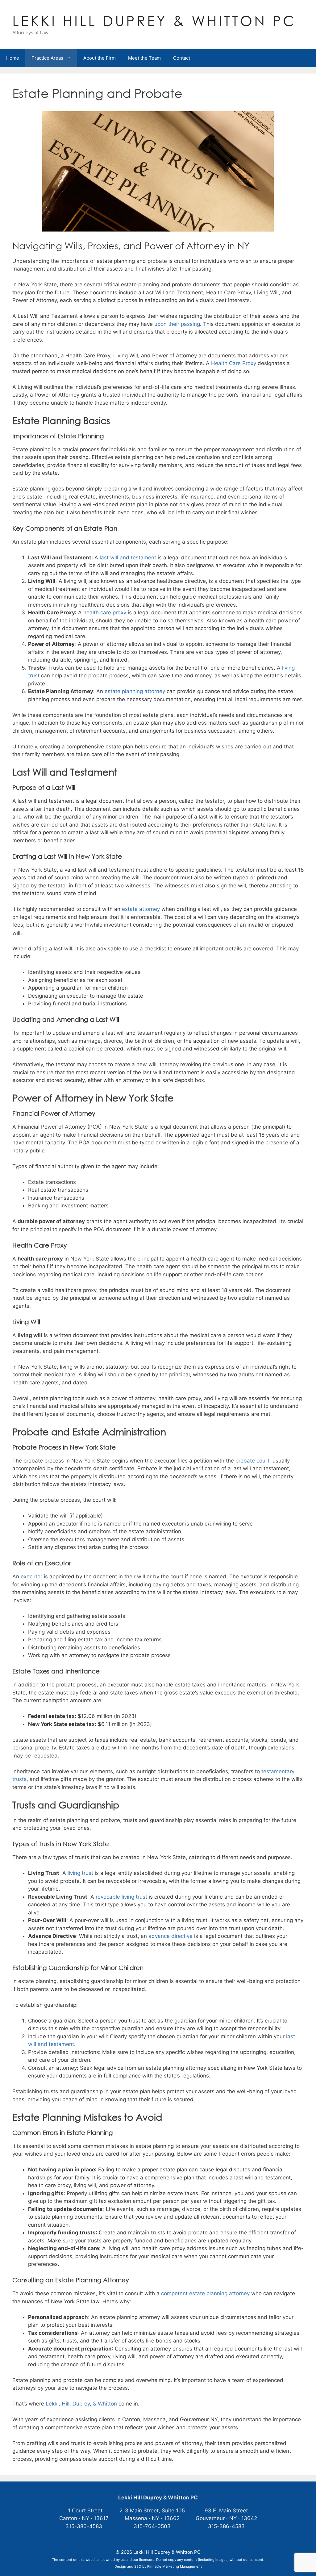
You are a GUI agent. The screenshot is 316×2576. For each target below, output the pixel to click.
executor (31, 1576)
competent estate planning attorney (205, 2293)
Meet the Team (144, 58)
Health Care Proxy (234, 363)
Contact (182, 58)
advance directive (170, 1936)
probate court (252, 1461)
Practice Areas (47, 58)
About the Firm (100, 58)
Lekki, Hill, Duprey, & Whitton (81, 2404)
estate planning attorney (135, 691)
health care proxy (105, 612)
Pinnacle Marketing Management (175, 2566)
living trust (80, 1873)
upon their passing (177, 324)
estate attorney (141, 909)
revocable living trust (121, 1897)
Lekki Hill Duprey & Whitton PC (154, 21)
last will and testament (128, 558)
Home (13, 58)
